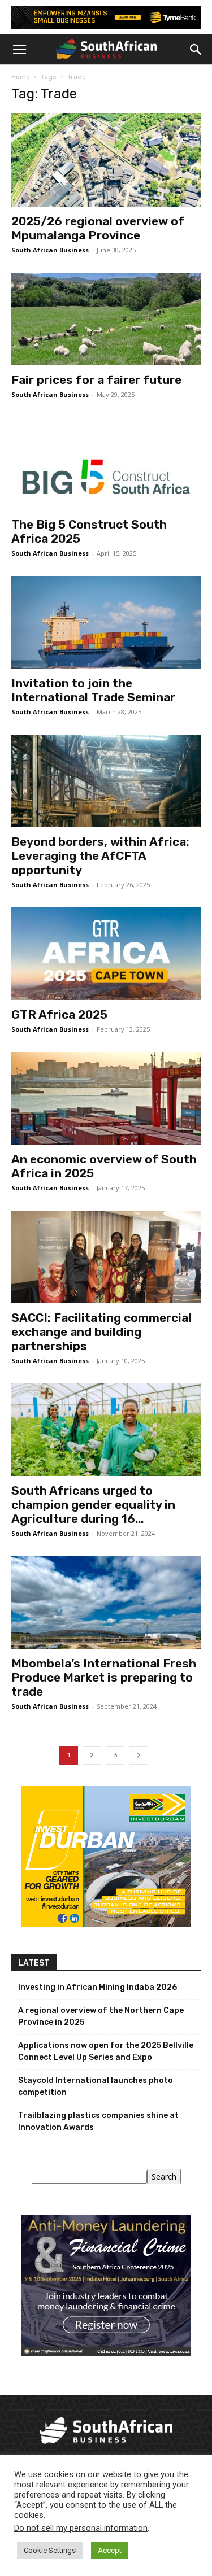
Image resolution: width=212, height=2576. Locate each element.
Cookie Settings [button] (50, 2550)
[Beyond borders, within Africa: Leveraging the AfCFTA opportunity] (106, 781)
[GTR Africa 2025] (106, 954)
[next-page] (139, 1755)
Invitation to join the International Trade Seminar (93, 690)
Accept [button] (110, 2550)
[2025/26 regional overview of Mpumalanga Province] (106, 160)
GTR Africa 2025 (59, 1014)
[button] (19, 50)
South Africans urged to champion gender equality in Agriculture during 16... (93, 1505)
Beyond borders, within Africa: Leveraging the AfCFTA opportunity (100, 856)
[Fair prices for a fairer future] (106, 319)
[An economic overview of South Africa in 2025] (106, 1098)
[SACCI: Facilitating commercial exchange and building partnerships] (106, 1257)
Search (164, 2176)
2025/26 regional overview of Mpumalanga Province (98, 228)
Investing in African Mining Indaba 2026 (98, 1987)
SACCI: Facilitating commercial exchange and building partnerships (101, 1332)
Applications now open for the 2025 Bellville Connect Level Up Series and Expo (106, 2051)
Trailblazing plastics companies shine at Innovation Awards (98, 2121)
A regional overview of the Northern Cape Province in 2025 (101, 2016)
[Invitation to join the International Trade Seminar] (106, 622)
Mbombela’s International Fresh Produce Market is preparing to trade (104, 1677)
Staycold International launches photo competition (96, 2086)
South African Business (50, 250)
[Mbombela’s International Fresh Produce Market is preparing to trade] (106, 1603)
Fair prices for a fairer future (96, 380)
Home (21, 77)
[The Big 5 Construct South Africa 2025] (106, 464)
